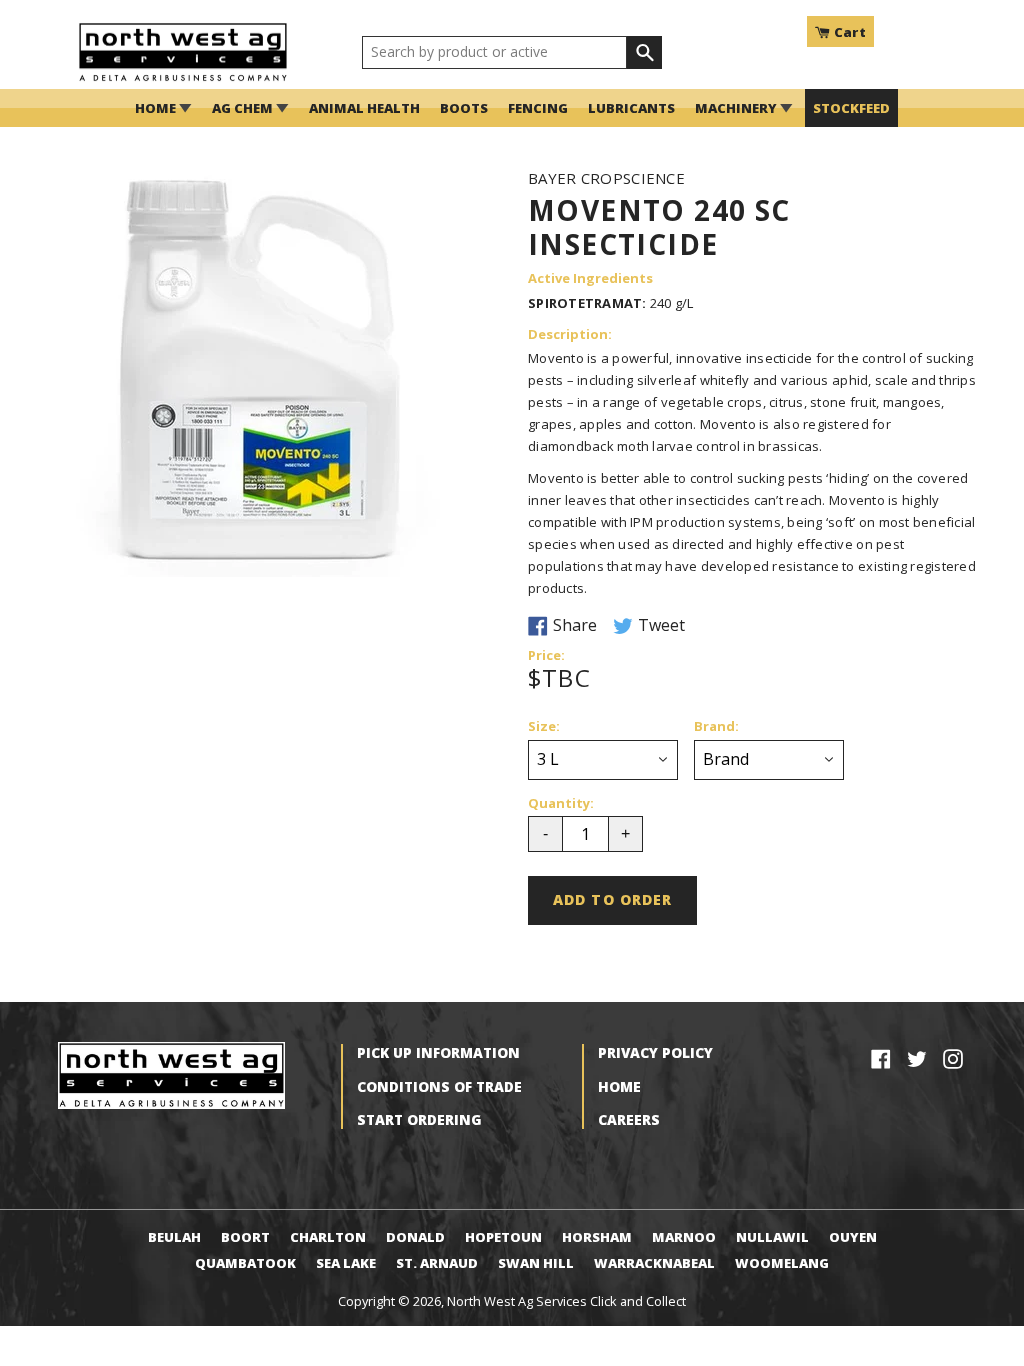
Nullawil (772, 1237)
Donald (415, 1237)
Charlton (328, 1237)
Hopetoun (503, 1237)
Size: (544, 727)
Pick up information (438, 1052)
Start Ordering (419, 1119)
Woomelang (782, 1263)
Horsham (597, 1237)
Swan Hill (536, 1263)
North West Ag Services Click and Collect (566, 1301)
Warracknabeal (654, 1263)
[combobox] (494, 53)
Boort (245, 1237)
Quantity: (561, 804)
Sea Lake (346, 1263)
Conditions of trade (439, 1086)
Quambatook (245, 1263)
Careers (629, 1119)
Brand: (716, 727)
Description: (570, 335)
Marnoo (684, 1237)
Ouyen (853, 1237)
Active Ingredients (590, 279)
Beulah (174, 1237)
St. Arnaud (437, 1263)
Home (619, 1086)
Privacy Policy (655, 1052)
